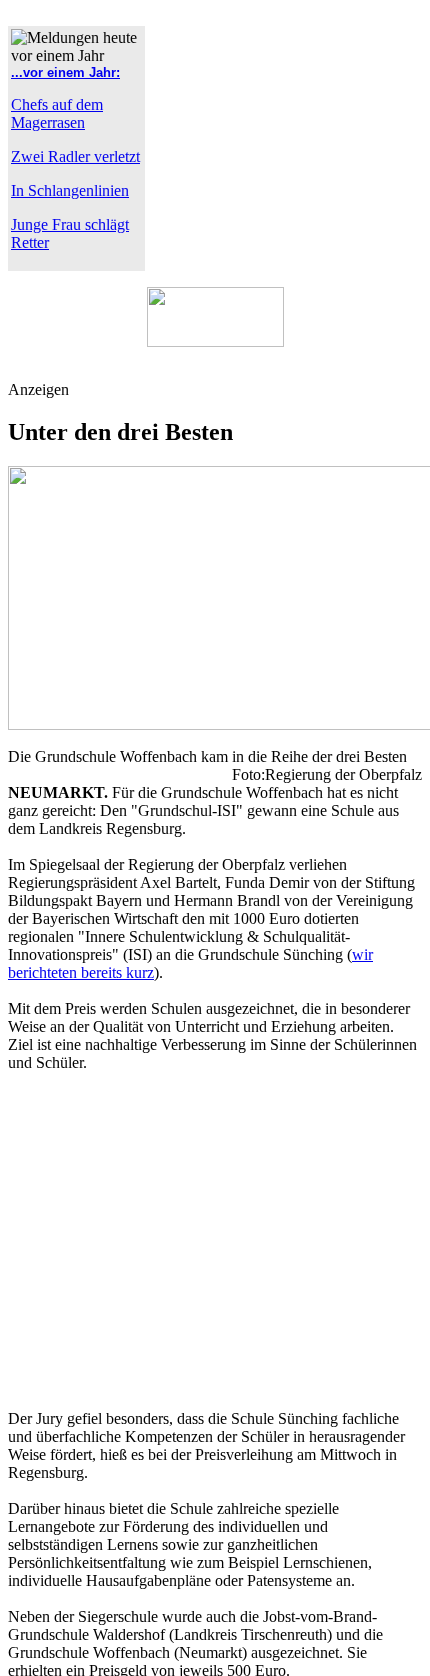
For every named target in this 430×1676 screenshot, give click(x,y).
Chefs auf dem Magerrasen (57, 113)
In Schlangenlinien (70, 190)
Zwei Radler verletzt (75, 156)
